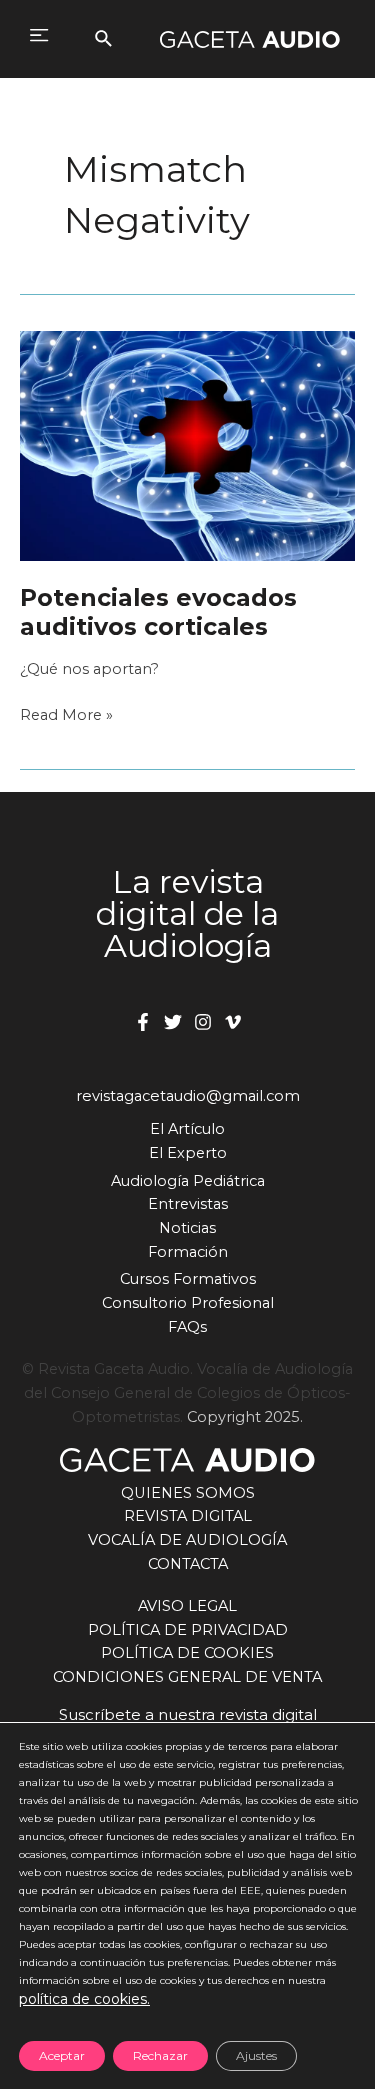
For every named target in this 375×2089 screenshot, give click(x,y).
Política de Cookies (187, 1653)
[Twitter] (173, 1022)
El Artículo (187, 1129)
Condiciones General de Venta (187, 1677)
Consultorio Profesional (188, 1303)
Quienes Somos (188, 1493)
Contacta (188, 1564)
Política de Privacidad (188, 1630)
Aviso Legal (187, 1606)
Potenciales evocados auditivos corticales (158, 612)
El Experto (188, 1153)
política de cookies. (84, 1999)
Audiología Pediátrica (188, 1181)
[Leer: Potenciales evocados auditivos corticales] (187, 445)
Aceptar (62, 2055)
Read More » (66, 716)
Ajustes (256, 2055)
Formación (188, 1252)
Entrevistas (188, 1204)
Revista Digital (188, 1516)
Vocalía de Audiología (187, 1540)
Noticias (187, 1228)
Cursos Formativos (188, 1279)
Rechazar (160, 2055)
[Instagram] (203, 1022)
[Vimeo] (233, 1022)
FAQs (187, 1327)
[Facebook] (143, 1022)
